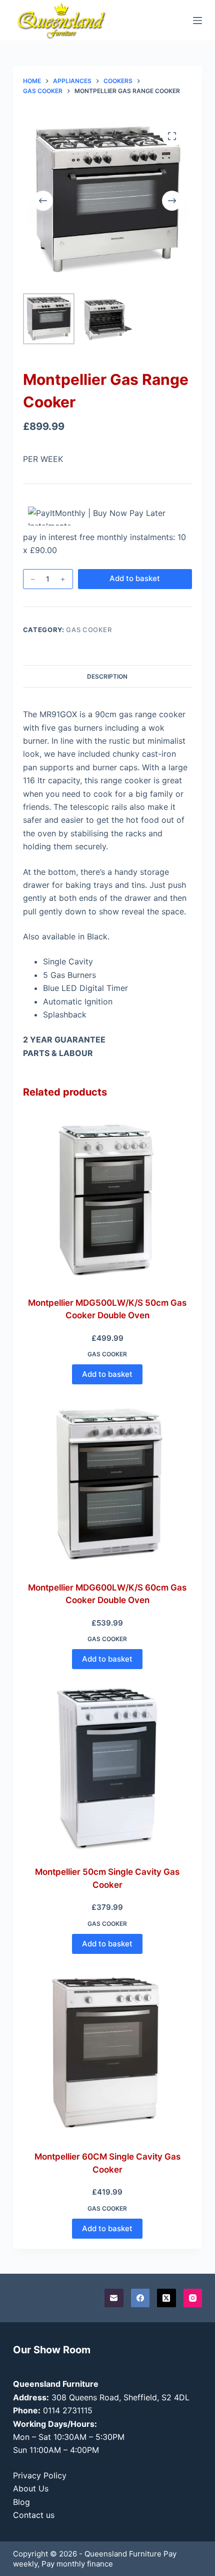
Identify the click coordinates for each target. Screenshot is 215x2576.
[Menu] (197, 21)
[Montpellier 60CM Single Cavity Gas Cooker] (107, 2053)
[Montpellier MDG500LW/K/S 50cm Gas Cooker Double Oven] (107, 1199)
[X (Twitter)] (166, 2298)
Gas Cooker (89, 630)
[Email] (114, 2298)
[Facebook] (140, 2298)
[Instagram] (193, 2298)
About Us (31, 2488)
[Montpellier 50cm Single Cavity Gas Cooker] (107, 1769)
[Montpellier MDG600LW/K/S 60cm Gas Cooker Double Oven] (107, 1484)
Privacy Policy (40, 2475)
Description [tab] (107, 676)
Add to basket (135, 578)
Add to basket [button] (107, 1374)
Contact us (34, 2515)
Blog (21, 2502)
